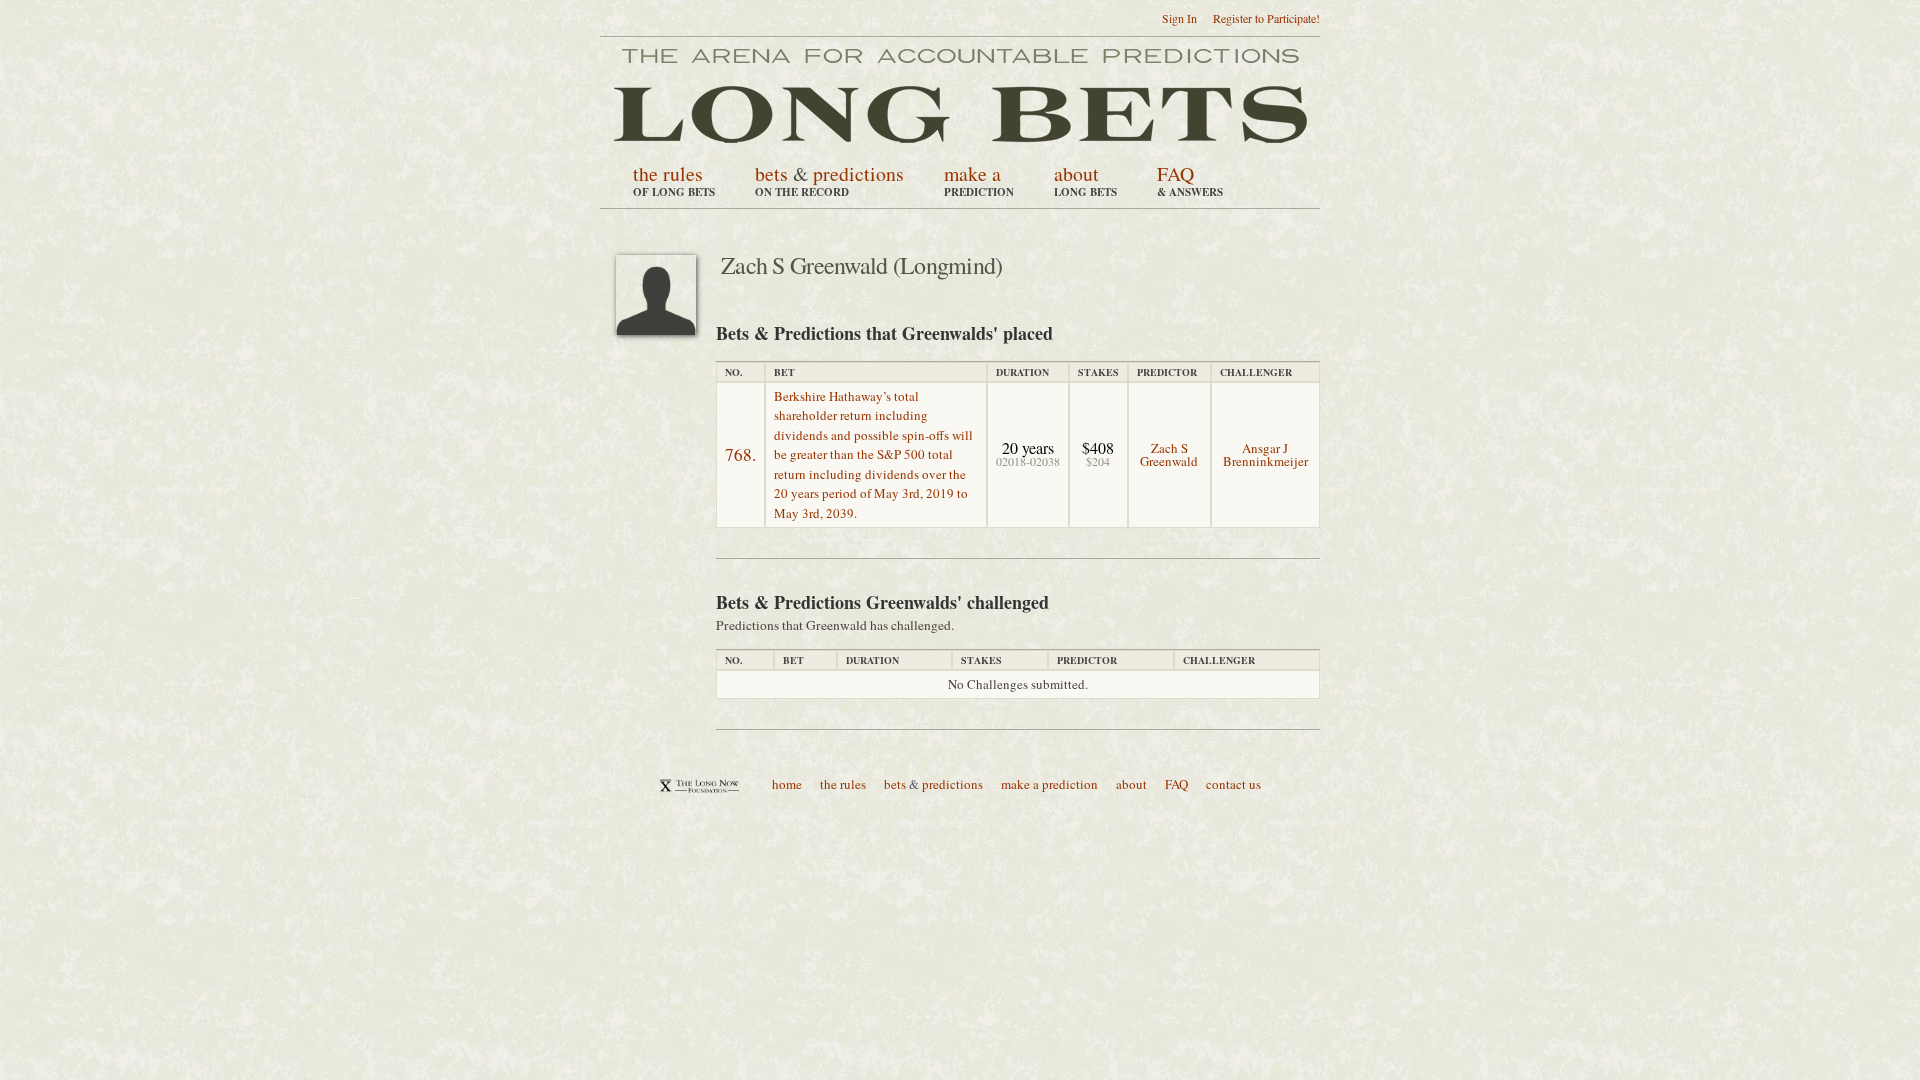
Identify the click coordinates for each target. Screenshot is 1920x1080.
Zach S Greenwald (1169, 454)
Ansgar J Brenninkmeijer (1265, 454)
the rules (668, 173)
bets (771, 173)
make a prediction (1049, 784)
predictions (858, 173)
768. (740, 454)
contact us (1233, 784)
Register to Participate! (1266, 18)
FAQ (1175, 173)
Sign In (1179, 18)
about (1076, 173)
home (787, 784)
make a (972, 173)
